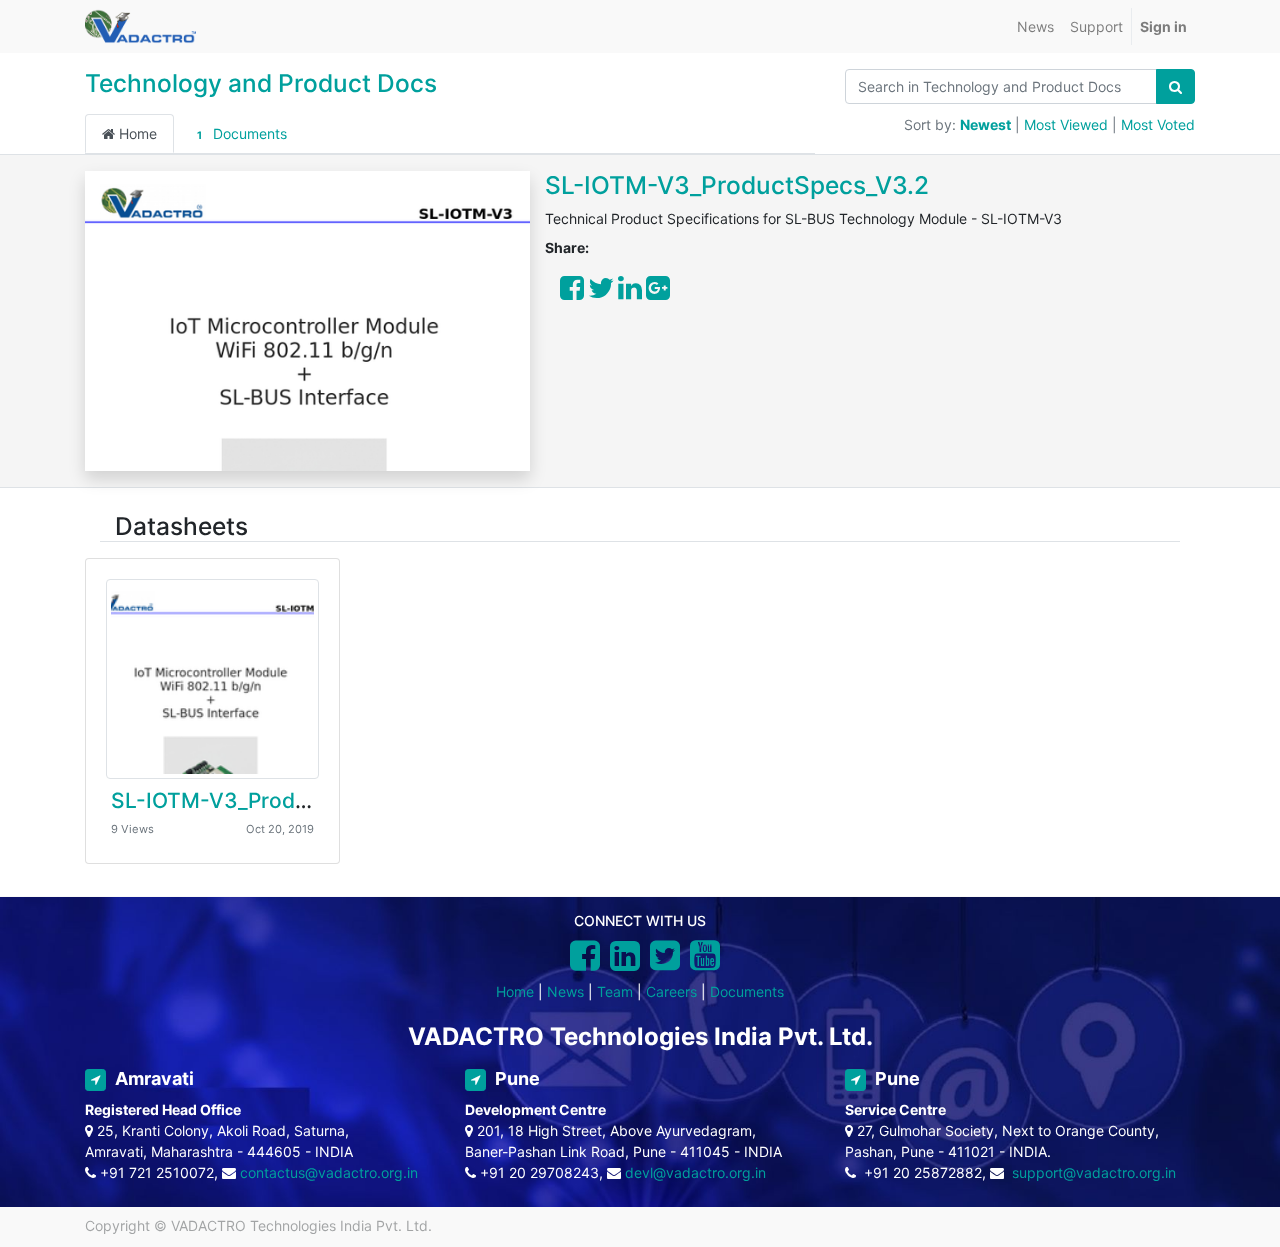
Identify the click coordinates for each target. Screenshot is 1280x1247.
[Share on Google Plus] (658, 292)
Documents (241, 133)
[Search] (1175, 86)
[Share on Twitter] (601, 292)
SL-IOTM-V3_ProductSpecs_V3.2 (737, 185)
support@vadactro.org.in (1094, 1172)
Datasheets (181, 526)
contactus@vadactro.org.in (329, 1172)
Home (136, 133)
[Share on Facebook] (572, 292)
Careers (671, 991)
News (565, 991)
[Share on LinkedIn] (630, 292)
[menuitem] (1035, 26)
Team (615, 991)
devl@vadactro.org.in (695, 1172)
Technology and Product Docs (261, 83)
